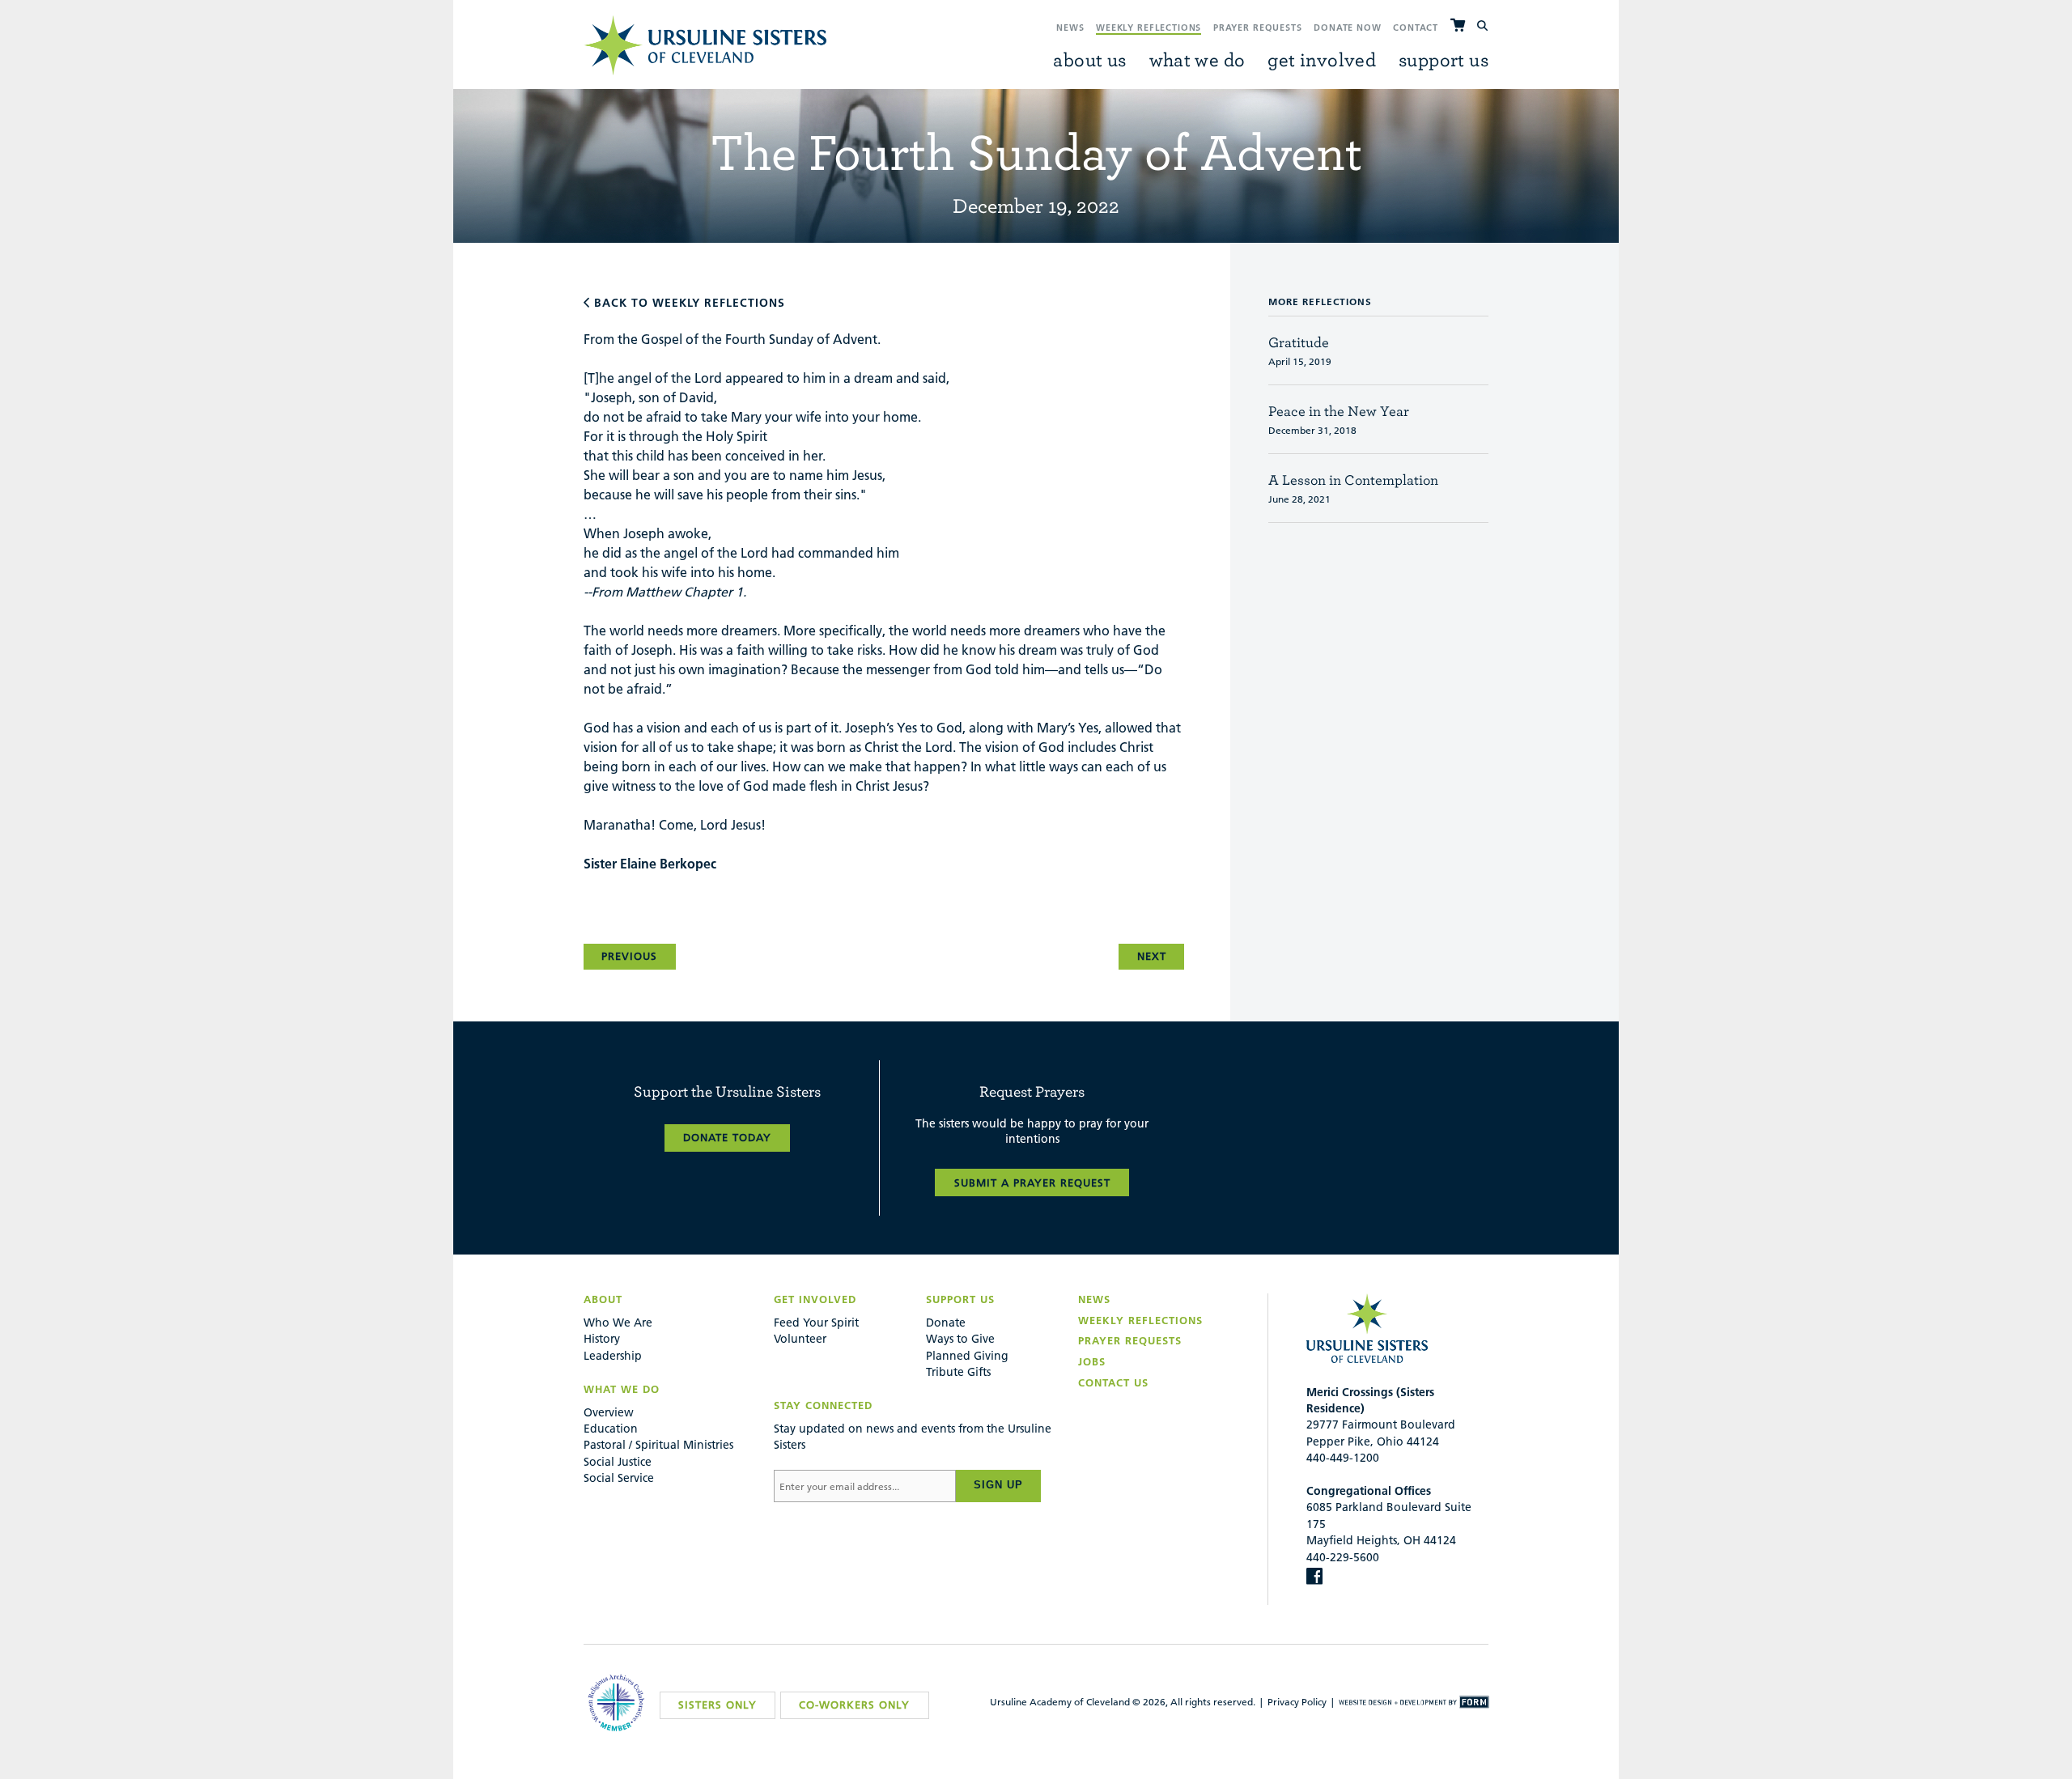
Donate (946, 1323)
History (602, 1339)
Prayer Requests (1258, 28)
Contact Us (1113, 1382)
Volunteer (800, 1339)
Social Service (619, 1478)
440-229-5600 (1343, 1557)
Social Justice (618, 1462)
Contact (1416, 28)
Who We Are (618, 1323)
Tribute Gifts (958, 1372)
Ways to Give (960, 1339)
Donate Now (1348, 28)
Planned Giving (967, 1356)
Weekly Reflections (1149, 28)
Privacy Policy (1297, 1702)
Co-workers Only (854, 1705)
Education (611, 1429)
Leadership (613, 1356)
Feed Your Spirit (816, 1323)
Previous (629, 956)
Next (1152, 956)
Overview (609, 1412)
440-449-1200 (1343, 1458)
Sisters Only (718, 1705)
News (1070, 28)
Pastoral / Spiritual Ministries (658, 1445)
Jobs (1092, 1361)
